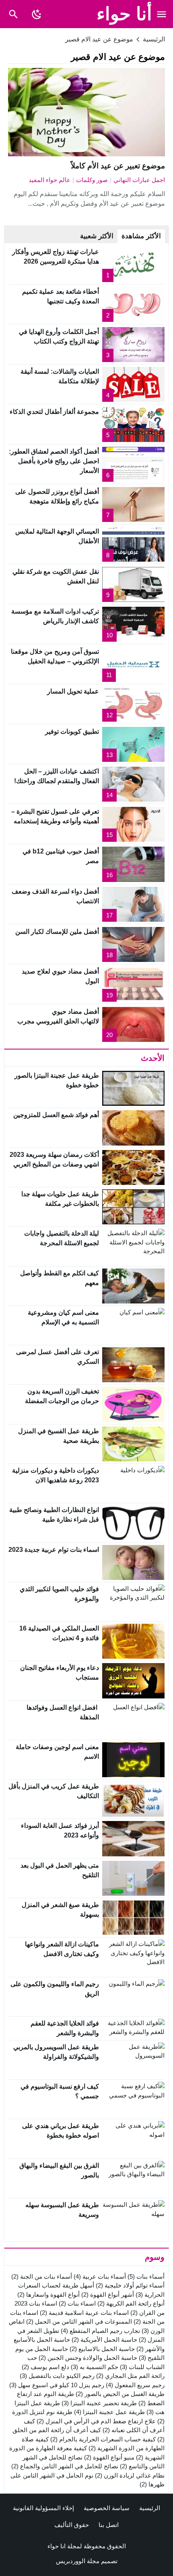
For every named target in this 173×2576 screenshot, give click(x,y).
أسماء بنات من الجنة (42, 2276)
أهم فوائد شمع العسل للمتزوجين (56, 1115)
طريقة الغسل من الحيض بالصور (120, 2394)
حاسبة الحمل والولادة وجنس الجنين (88, 2358)
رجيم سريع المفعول (135, 2385)
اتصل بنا (109, 2525)
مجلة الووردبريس (78, 2561)
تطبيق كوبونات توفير (72, 731)
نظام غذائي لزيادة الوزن (130, 2475)
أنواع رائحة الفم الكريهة (131, 2303)
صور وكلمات (92, 180)
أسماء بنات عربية (100, 2276)
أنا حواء (124, 14)
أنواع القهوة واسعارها (48, 2295)
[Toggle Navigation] (162, 14)
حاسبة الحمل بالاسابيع (102, 2349)
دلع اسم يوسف (45, 2367)
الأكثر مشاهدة (141, 236)
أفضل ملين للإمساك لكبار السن (57, 932)
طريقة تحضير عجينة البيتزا (99, 2403)
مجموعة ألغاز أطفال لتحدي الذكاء (54, 412)
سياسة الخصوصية (107, 2508)
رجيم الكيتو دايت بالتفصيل (57, 2376)
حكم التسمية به (95, 2367)
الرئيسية (150, 2508)
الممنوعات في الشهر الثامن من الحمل (79, 2321)
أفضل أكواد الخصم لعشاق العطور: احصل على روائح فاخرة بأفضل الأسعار (54, 461)
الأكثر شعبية (97, 236)
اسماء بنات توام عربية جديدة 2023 (54, 1550)
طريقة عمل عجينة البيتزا (109, 2412)
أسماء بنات (146, 2276)
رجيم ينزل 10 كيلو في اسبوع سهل (57, 2385)
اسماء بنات (77, 2303)
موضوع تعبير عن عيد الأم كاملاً (118, 166)
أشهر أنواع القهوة (108, 2295)
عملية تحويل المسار (73, 691)
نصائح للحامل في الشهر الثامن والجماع (65, 2466)
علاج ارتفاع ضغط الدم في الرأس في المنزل (96, 2421)
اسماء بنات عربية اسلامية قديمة (84, 2313)
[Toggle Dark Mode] (37, 14)
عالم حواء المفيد (49, 180)
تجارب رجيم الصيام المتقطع (100, 2331)
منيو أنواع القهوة (109, 2457)
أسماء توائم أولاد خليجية (130, 2285)
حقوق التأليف (72, 2525)
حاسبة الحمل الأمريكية (104, 2340)
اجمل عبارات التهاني (139, 180)
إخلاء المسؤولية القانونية (43, 2508)
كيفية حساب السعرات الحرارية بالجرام (103, 2439)
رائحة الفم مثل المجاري (130, 2376)
